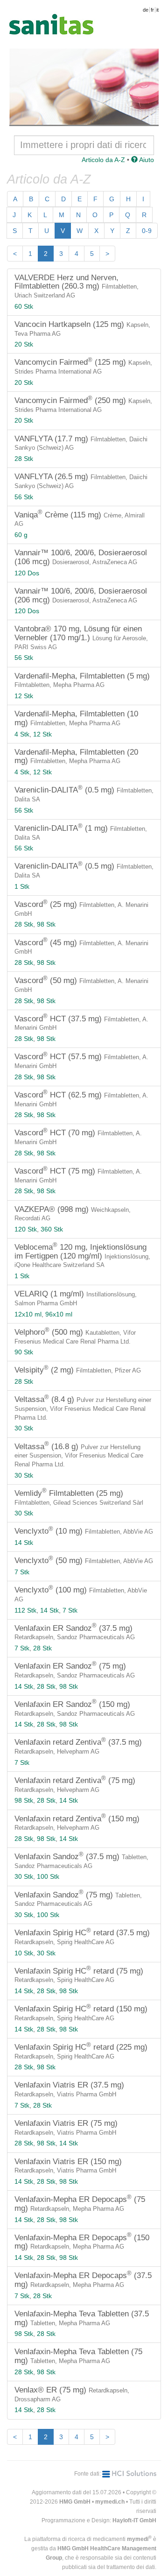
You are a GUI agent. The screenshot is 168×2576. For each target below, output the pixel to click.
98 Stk (46, 924)
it (157, 10)
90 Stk (24, 1352)
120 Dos (27, 573)
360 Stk (52, 1229)
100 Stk (48, 1876)
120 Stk (26, 1229)
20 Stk (24, 344)
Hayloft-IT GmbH (134, 2520)
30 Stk (24, 1428)
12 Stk (24, 696)
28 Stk (24, 459)
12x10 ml (28, 1314)
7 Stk (22, 1572)
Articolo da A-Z (103, 160)
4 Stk (22, 734)
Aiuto (146, 160)
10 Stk (24, 1953)
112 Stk (25, 1610)
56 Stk (24, 497)
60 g (21, 535)
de (146, 10)
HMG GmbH (75, 2502)
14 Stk (24, 1543)
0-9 (147, 231)
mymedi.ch (110, 2502)
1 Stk (22, 886)
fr (152, 10)
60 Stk (24, 306)
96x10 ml (59, 1314)
